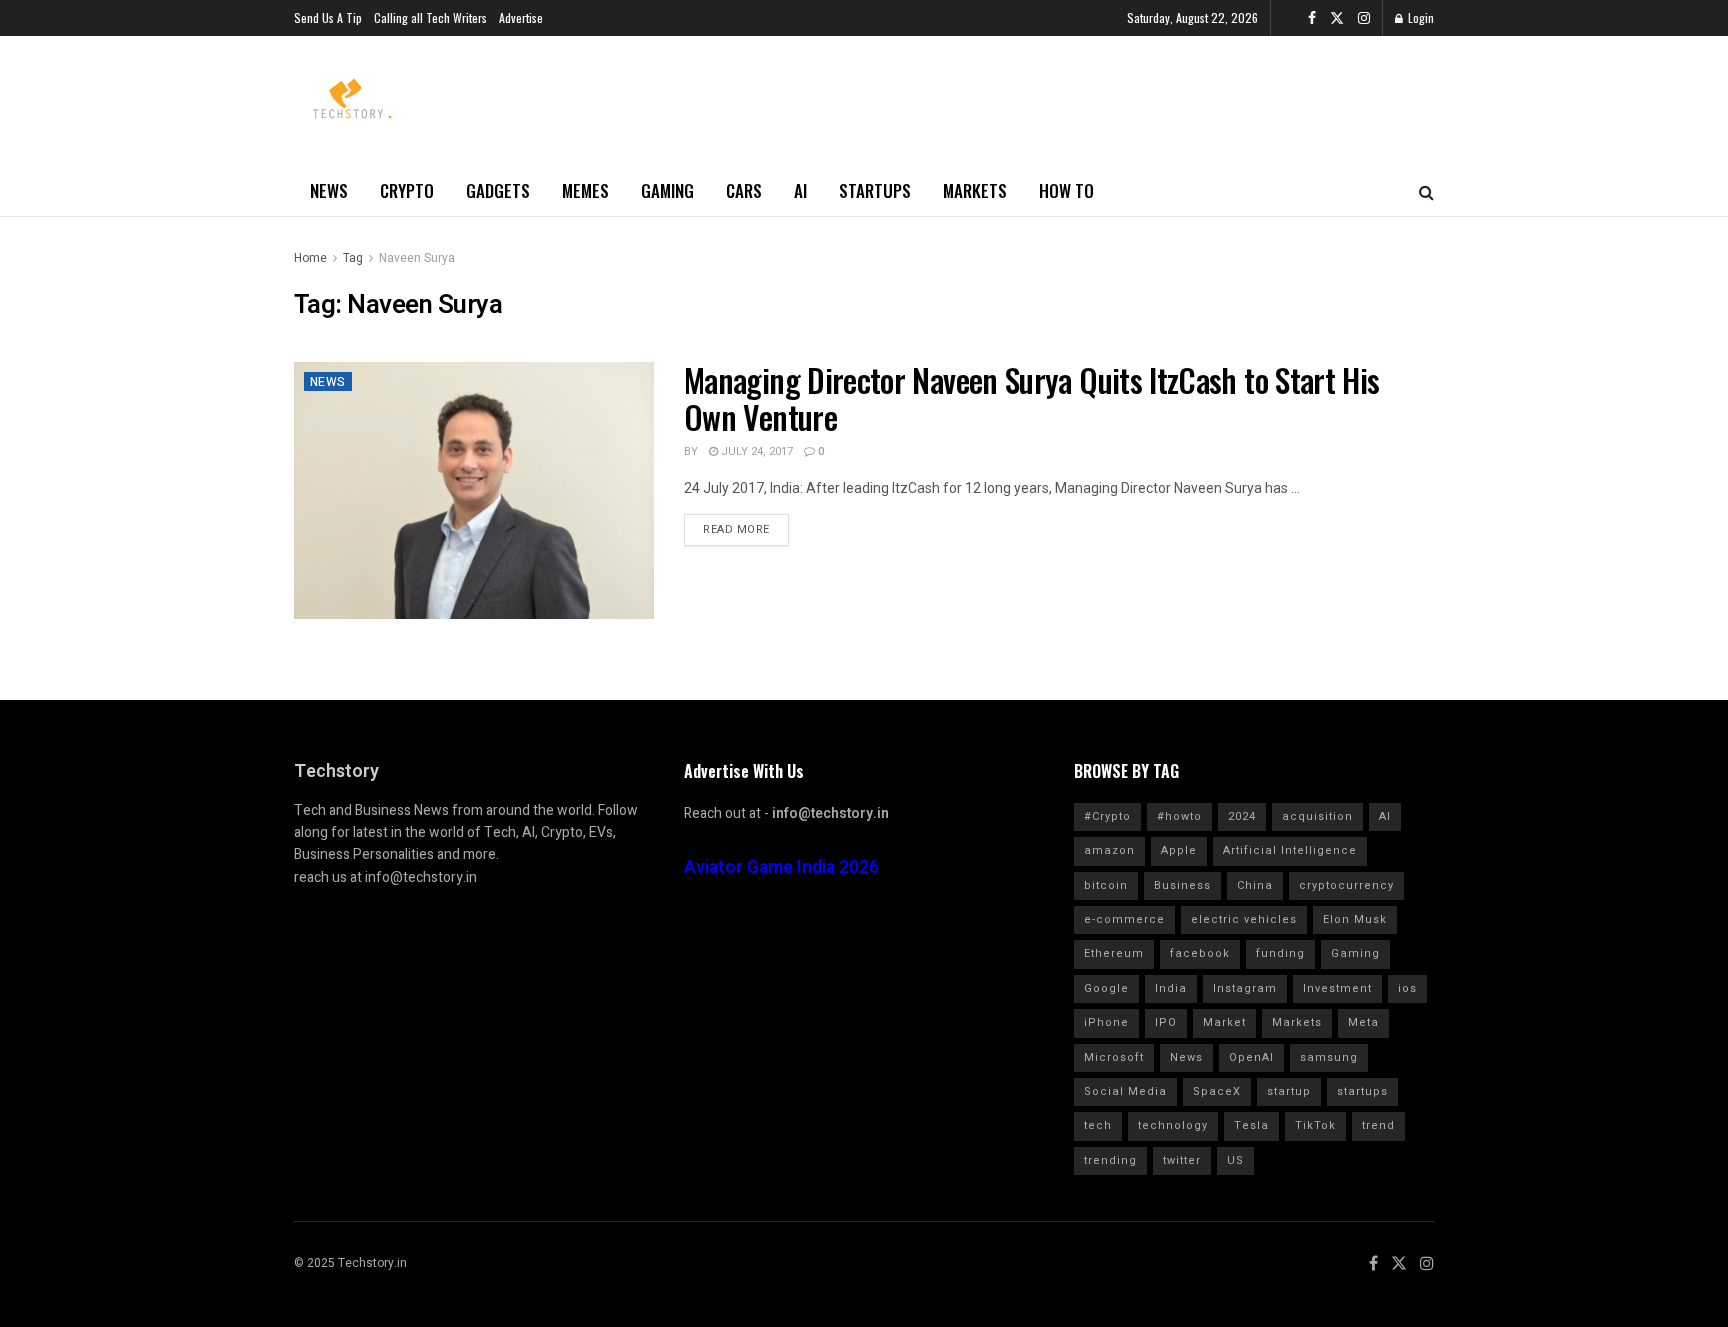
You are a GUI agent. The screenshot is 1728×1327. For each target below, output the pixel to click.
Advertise (521, 17)
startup (1289, 1091)
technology (1173, 1125)
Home (310, 258)
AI (800, 190)
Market (1224, 1022)
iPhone (1106, 1022)
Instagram (1245, 988)
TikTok (1315, 1125)
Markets (975, 190)
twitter (1182, 1160)
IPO (1166, 1022)
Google (1106, 988)
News (329, 190)
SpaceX (1217, 1091)
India (1171, 988)
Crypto (407, 190)
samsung (1329, 1057)
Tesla (1251, 1125)
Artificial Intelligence (1290, 850)
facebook (1200, 953)
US (1235, 1160)
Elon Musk (1355, 919)
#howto (1179, 816)
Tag (353, 258)
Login (1419, 17)
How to (1066, 190)
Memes (585, 190)
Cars (744, 190)
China (1255, 885)
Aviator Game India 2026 (781, 867)
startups (1362, 1091)
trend (1378, 1125)
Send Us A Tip (328, 17)
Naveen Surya (417, 258)
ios (1407, 988)
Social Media (1125, 1091)
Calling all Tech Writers (430, 17)
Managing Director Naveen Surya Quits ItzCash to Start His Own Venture (1032, 398)
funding (1280, 953)
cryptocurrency (1346, 885)
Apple (1179, 850)
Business (1182, 885)
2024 (1242, 816)
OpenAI (1251, 1057)
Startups (875, 190)
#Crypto (1107, 816)
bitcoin (1106, 885)
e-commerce (1124, 919)
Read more (736, 529)
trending (1110, 1160)
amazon (1109, 850)
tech (1098, 1125)
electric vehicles (1244, 919)
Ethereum (1114, 953)
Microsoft (1114, 1057)
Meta (1363, 1022)
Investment (1337, 988)
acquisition (1317, 816)
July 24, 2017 (755, 451)
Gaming (667, 190)
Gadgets (498, 190)
